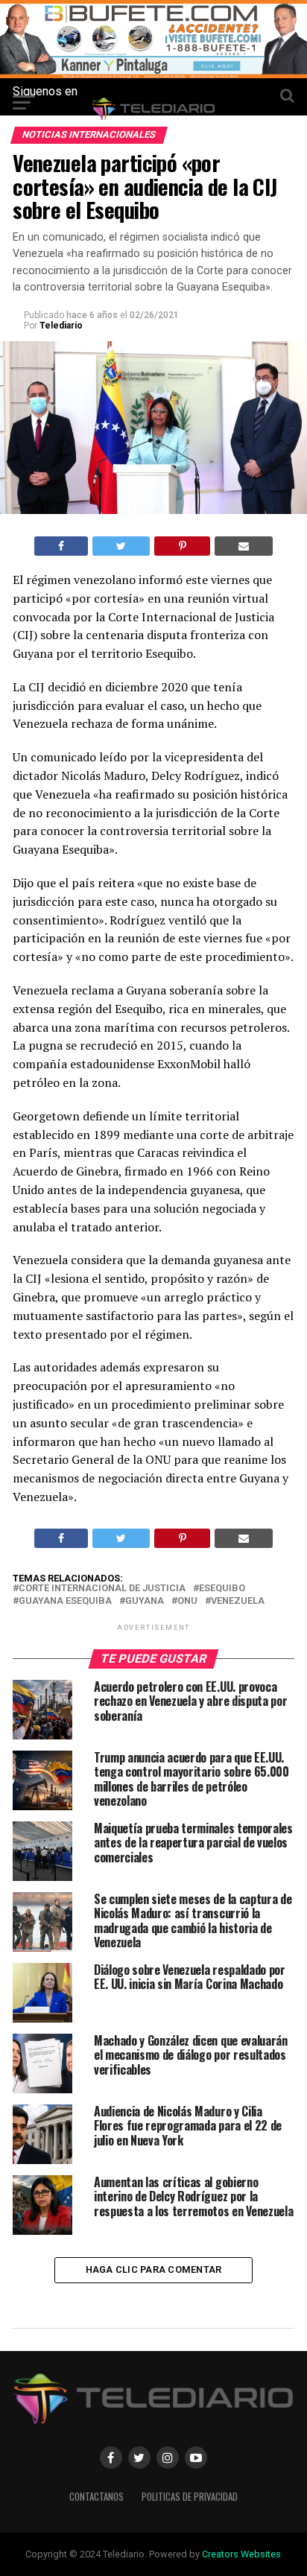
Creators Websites (241, 2554)
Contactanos (96, 2497)
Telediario (61, 326)
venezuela (238, 1601)
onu (187, 1601)
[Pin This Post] (182, 546)
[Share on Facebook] (61, 546)
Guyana (145, 1601)
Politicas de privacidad (190, 2497)
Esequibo (222, 1589)
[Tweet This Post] (121, 546)
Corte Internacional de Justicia (102, 1589)
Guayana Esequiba (65, 1601)
